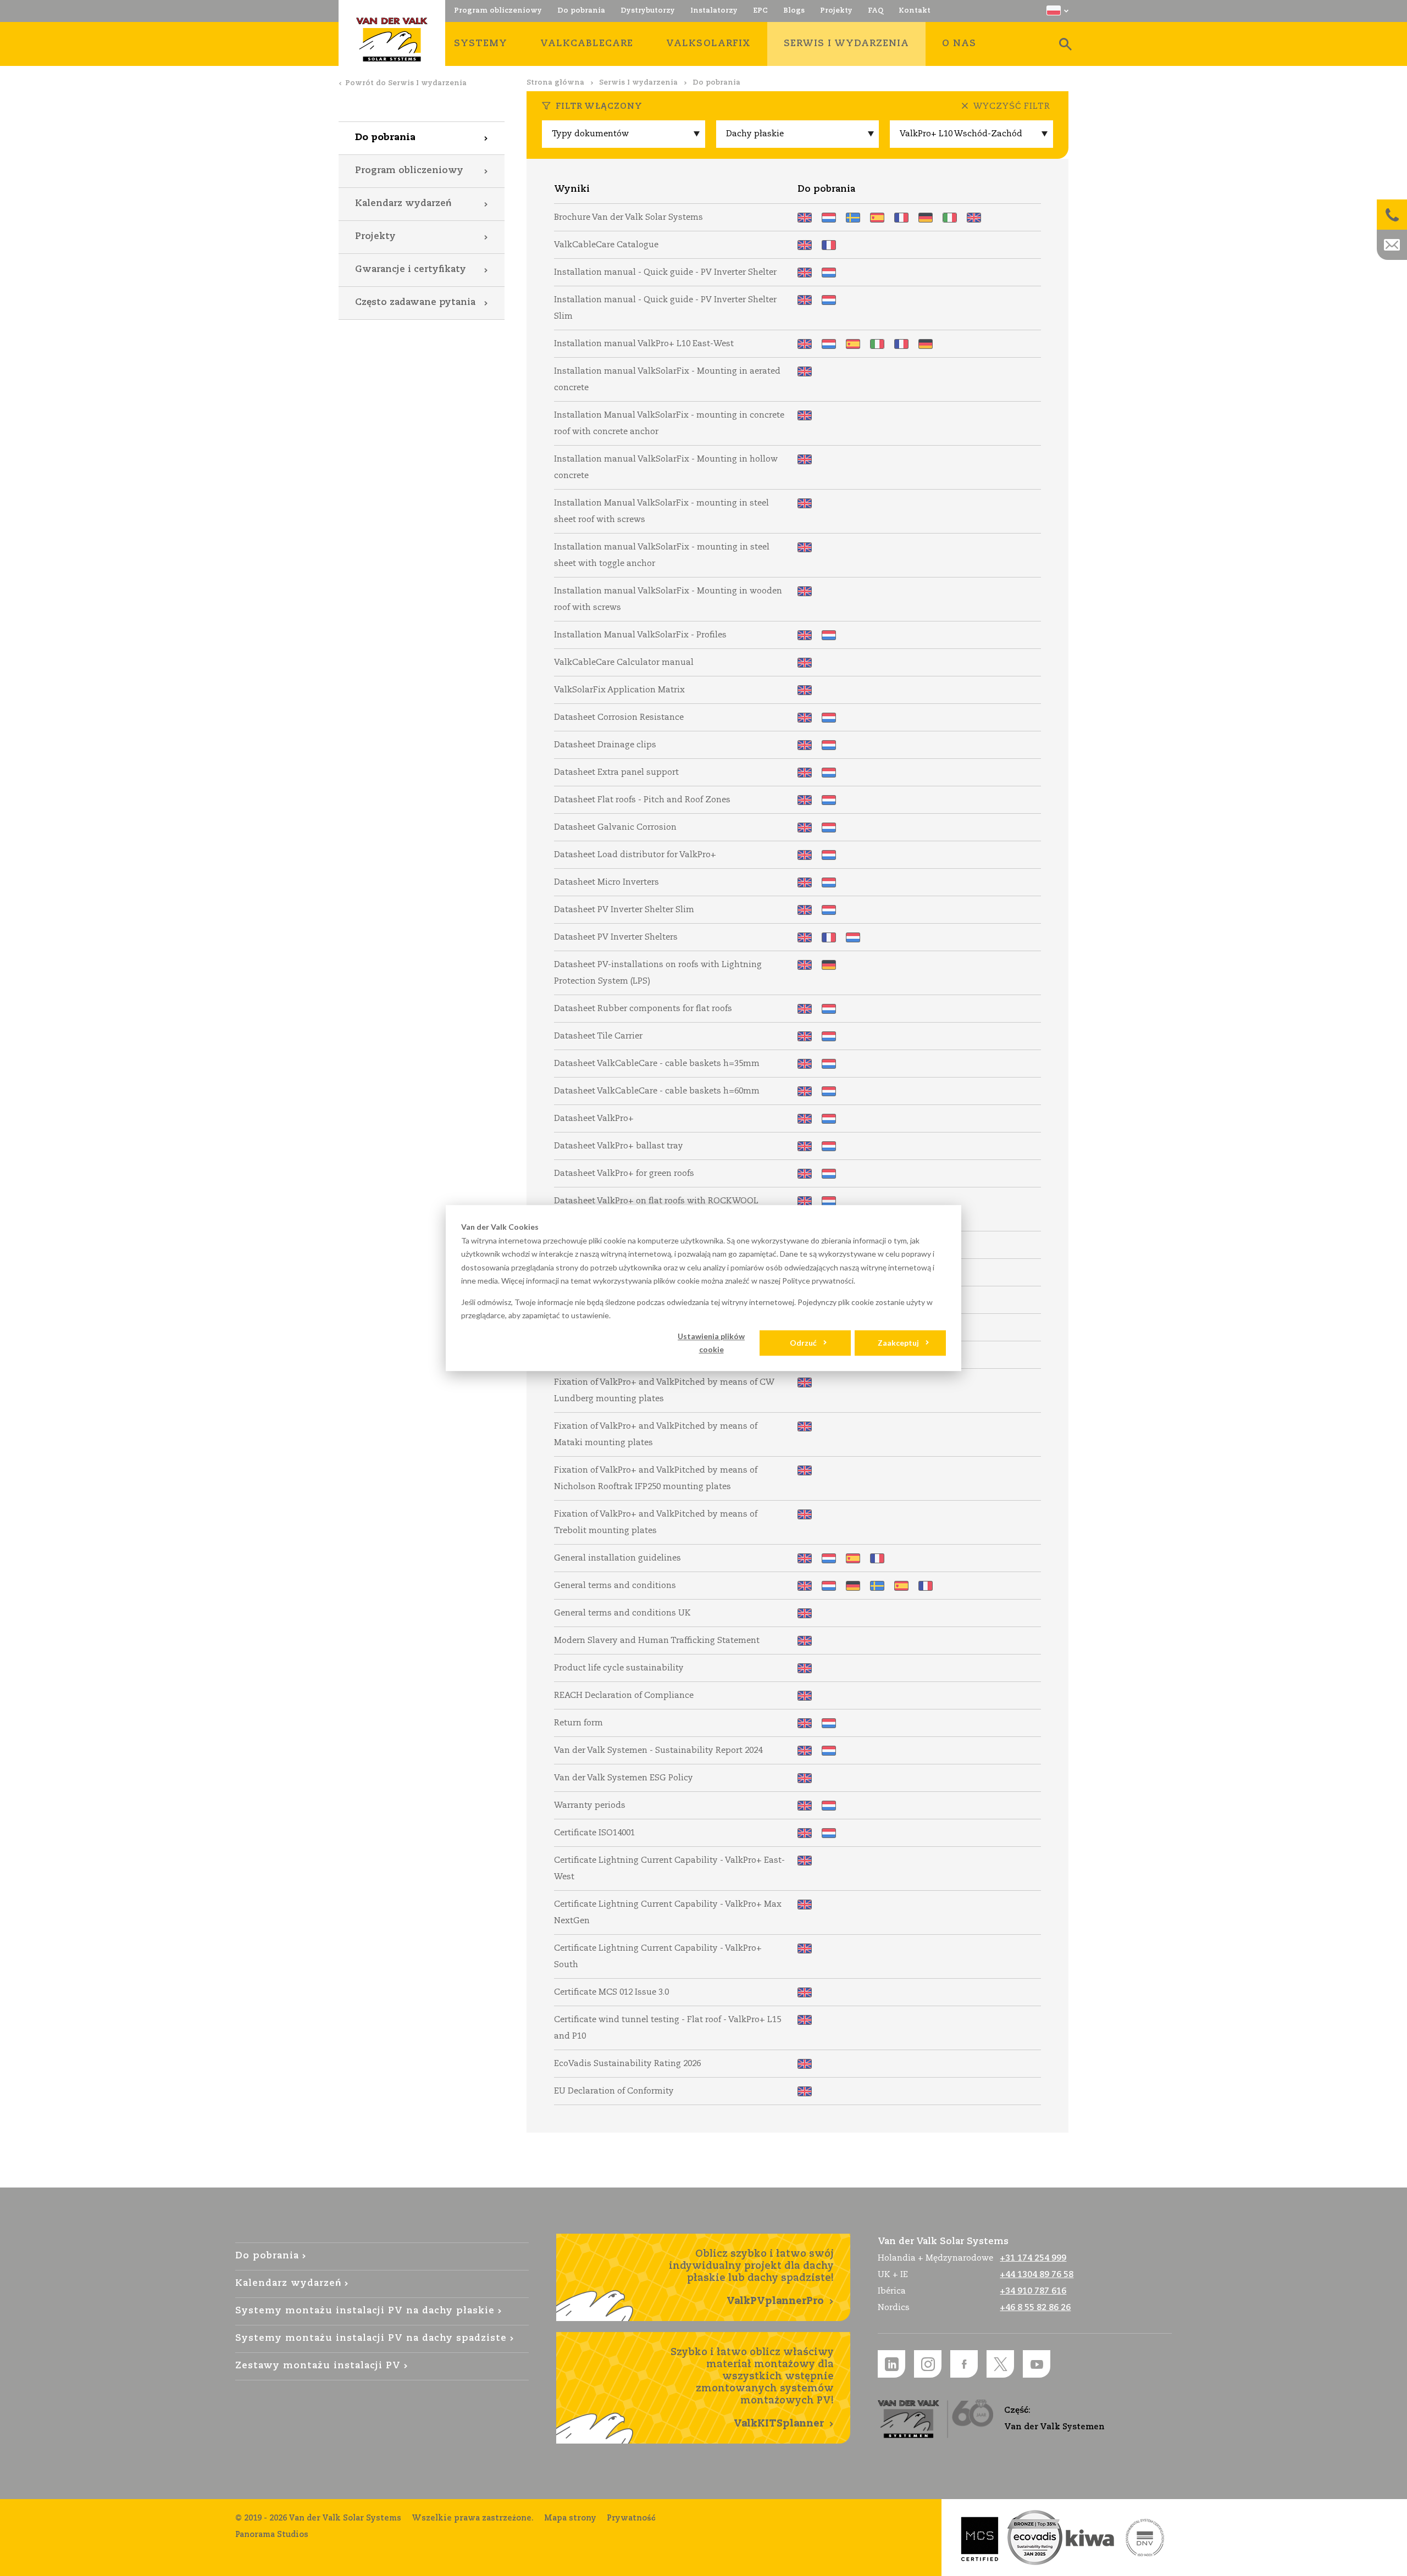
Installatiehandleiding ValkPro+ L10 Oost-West (829, 344)
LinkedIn (891, 2364)
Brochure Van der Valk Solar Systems (805, 218)
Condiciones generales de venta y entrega (901, 1586)
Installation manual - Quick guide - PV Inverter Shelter (805, 273)
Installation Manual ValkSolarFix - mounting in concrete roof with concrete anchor (805, 415)
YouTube (1037, 2364)
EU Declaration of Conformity (805, 2091)
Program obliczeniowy (409, 171)
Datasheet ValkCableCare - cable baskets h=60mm (805, 1091)
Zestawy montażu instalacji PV (318, 2366)
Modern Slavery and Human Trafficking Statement (805, 1641)
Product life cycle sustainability (805, 1668)
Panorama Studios (272, 2535)
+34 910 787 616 (1033, 2291)
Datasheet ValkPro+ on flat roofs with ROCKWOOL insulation (805, 1201)
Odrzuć (803, 1343)
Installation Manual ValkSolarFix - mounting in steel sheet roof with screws (805, 503)
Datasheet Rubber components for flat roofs (805, 1009)
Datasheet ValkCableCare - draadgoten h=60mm (829, 1091)
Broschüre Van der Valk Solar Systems (926, 218)
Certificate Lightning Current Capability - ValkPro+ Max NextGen (805, 1905)
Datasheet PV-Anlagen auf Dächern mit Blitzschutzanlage (829, 965)
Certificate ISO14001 (805, 1833)
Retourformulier (829, 1723)
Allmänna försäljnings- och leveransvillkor (877, 1586)
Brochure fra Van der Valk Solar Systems (974, 218)
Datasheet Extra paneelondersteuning (829, 773)
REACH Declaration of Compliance (805, 1696)
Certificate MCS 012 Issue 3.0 (805, 1992)
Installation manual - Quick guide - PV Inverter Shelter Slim (805, 300)
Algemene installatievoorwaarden (829, 1558)
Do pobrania (385, 138)
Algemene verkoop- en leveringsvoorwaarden (829, 1586)
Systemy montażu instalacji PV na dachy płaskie (365, 2311)
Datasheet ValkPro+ (805, 1119)
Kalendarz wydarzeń (403, 204)
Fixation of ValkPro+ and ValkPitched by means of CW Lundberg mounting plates (805, 1383)
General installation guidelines (805, 1558)
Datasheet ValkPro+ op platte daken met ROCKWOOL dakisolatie (829, 1201)
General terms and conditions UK (805, 1613)
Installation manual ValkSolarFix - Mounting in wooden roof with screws (805, 591)
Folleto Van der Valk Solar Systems (877, 218)
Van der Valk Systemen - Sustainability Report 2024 (805, 1751)
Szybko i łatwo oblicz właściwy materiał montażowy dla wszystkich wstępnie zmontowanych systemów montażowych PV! (752, 2388)
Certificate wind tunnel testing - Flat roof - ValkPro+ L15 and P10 (805, 2020)
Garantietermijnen (829, 1806)
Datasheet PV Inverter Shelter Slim (805, 910)
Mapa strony (570, 2518)
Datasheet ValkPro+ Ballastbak (829, 1146)
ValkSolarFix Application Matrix (805, 690)
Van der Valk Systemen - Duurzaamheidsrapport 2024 (829, 1751)
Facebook (964, 2364)
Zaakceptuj (898, 1343)
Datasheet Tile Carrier (805, 1036)
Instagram (928, 2364)
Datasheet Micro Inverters (805, 882)
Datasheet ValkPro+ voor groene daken (829, 1174)
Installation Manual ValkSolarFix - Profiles (805, 635)
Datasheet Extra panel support (805, 773)
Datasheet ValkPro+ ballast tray (805, 1146)
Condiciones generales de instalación (853, 1558)
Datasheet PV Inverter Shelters (805, 937)
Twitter (1000, 2364)
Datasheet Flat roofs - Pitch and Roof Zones (805, 800)
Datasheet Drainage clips (805, 745)
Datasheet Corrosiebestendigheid (829, 718)
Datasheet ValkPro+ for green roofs (805, 1174)
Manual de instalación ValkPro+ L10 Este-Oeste (853, 344)
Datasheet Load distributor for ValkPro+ (805, 855)
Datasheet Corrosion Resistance (805, 718)
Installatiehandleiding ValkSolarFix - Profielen (829, 635)
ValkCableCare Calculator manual (805, 663)
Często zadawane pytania (415, 302)
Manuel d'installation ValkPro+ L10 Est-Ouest (901, 344)
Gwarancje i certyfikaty (411, 270)
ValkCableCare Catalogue (805, 245)
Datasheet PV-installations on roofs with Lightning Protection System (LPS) (805, 965)
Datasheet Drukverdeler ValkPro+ (829, 855)
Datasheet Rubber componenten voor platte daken (829, 1009)
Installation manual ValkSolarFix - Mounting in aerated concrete (805, 371)
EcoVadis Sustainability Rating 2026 (805, 2064)
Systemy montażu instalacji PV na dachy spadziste (371, 2338)
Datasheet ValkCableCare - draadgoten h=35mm (829, 1064)
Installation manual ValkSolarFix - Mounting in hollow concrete (805, 459)
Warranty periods (805, 1806)
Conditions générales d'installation (877, 1558)
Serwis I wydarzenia (638, 83)
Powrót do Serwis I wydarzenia (406, 83)
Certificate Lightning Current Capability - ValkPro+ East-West (805, 1861)
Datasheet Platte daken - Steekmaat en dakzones (829, 800)
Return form (805, 1723)
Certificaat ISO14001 (829, 1833)
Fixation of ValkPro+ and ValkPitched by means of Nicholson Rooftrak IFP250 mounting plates (805, 1470)
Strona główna (555, 83)
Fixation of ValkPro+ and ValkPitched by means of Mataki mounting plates (805, 1426)
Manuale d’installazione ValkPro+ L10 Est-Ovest (877, 344)
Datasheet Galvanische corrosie (829, 828)
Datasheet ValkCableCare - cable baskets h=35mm (805, 1064)
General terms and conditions (805, 1586)
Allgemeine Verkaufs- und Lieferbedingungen (853, 1586)
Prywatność (631, 2518)
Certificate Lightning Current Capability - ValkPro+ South (805, 1948)
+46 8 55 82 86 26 (1035, 2308)
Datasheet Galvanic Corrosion (805, 828)
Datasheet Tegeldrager (829, 1036)
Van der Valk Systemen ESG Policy (805, 1778)
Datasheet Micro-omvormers (829, 882)
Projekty (375, 237)
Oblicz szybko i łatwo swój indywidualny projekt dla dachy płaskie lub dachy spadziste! (751, 2278)
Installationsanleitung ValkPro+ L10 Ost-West (926, 344)
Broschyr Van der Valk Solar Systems (853, 218)
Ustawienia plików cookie (711, 1342)
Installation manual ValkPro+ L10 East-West (805, 344)
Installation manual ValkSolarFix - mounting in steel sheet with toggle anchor (805, 547)
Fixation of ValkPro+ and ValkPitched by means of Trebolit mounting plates (805, 1514)
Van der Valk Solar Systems (392, 40)
